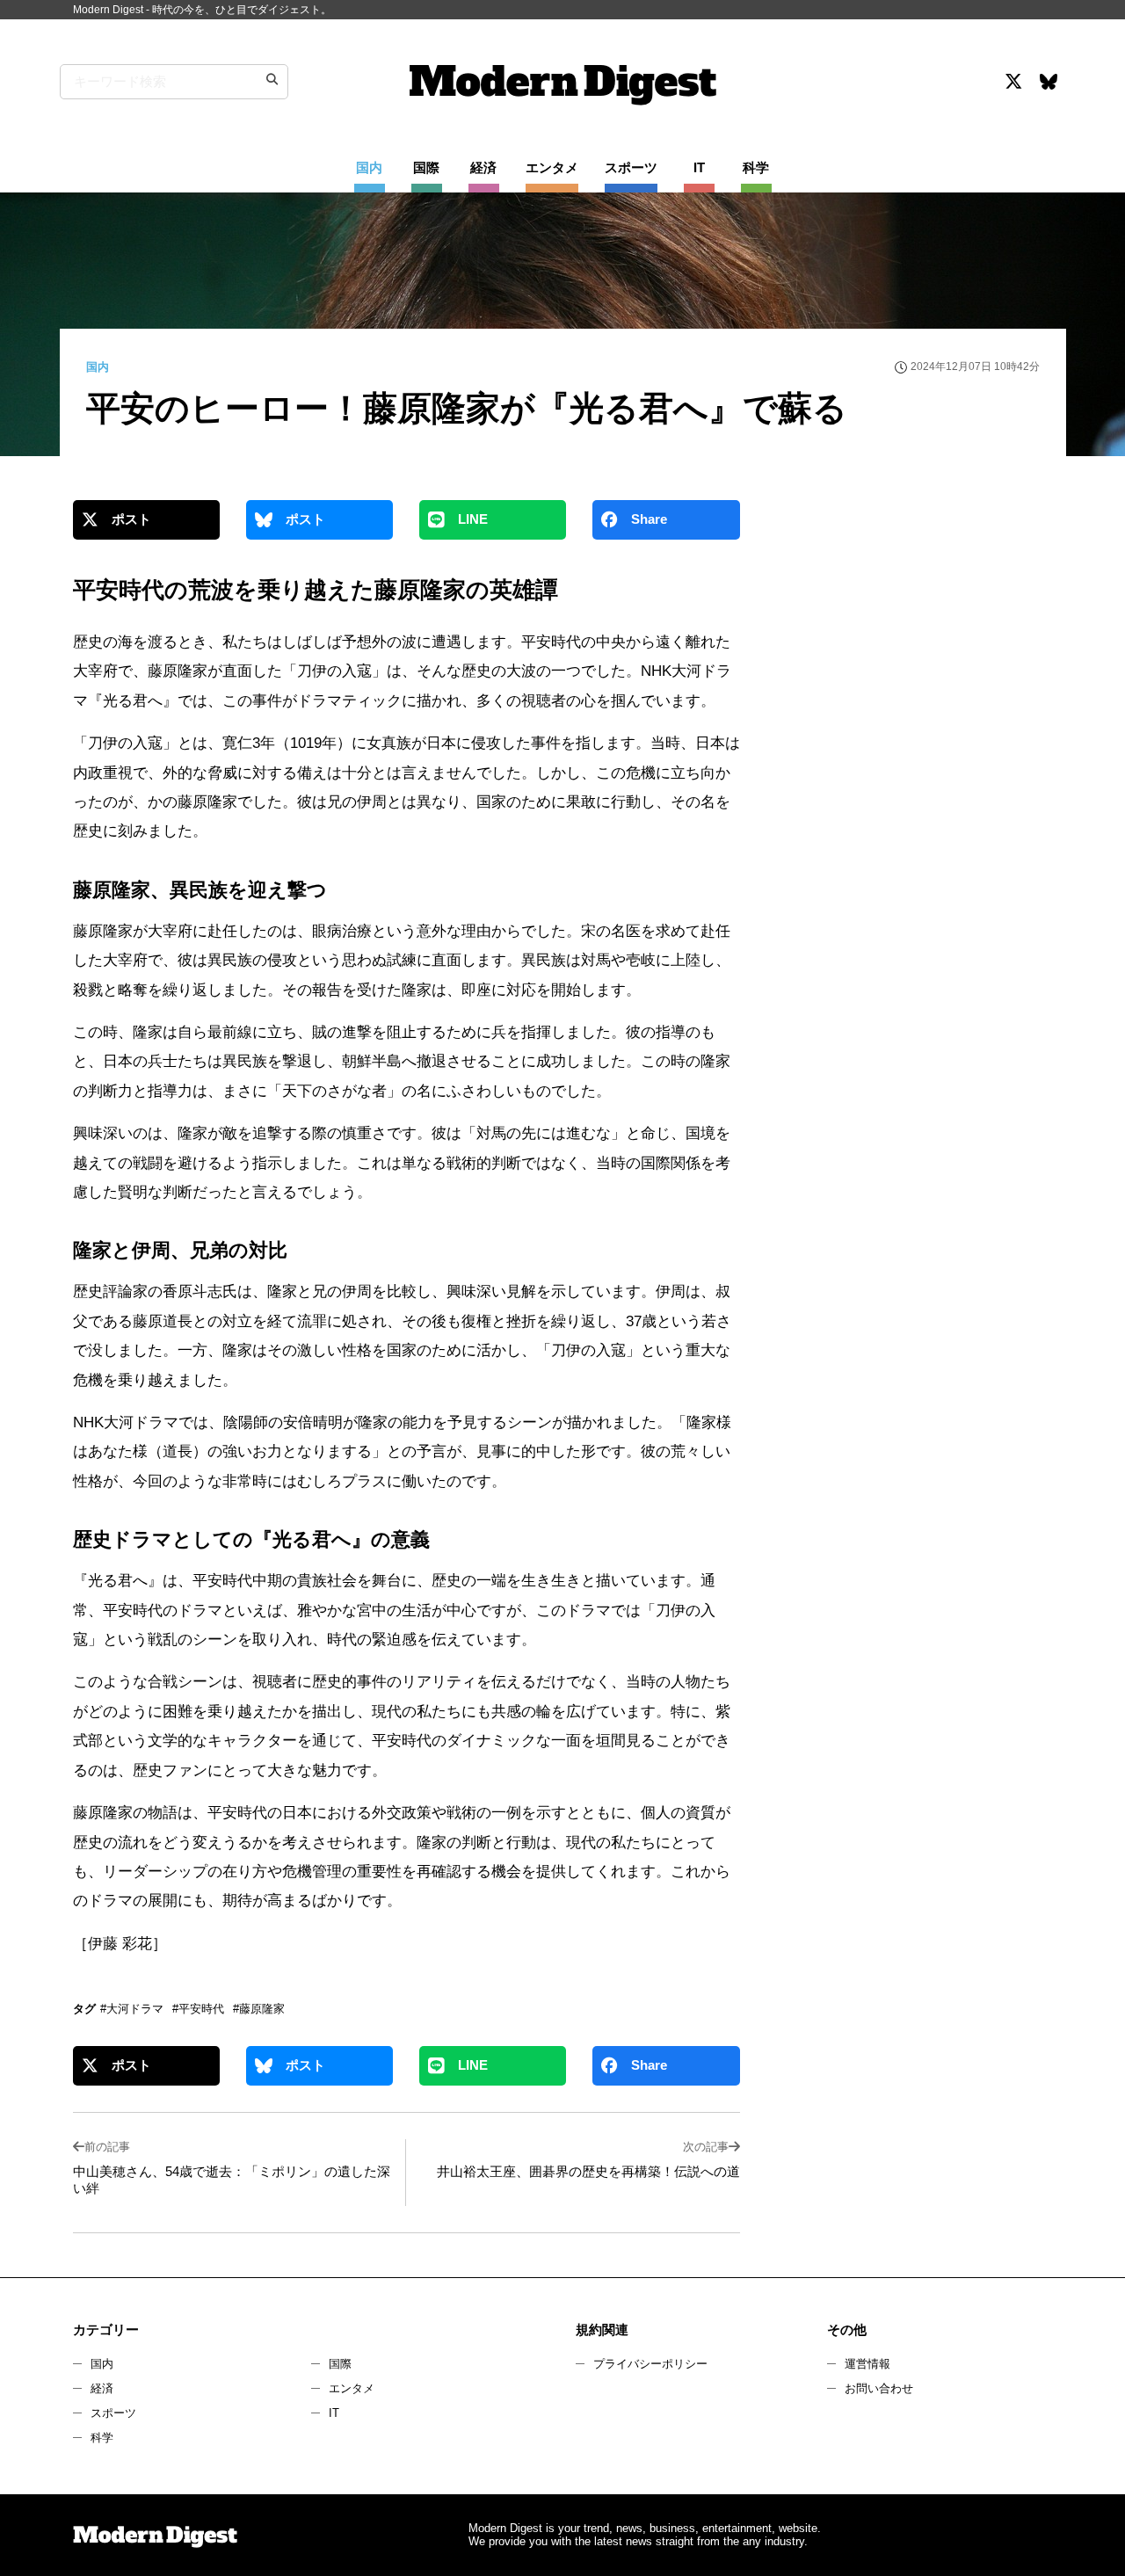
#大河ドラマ (132, 2009)
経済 (102, 2388)
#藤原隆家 (259, 2009)
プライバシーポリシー (650, 2364)
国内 (102, 2364)
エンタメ (352, 2388)
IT (334, 2413)
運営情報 (867, 2364)
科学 (102, 2438)
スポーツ (113, 2413)
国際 (340, 2364)
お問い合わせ (879, 2388)
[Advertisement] (908, 654)
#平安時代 (198, 2009)
